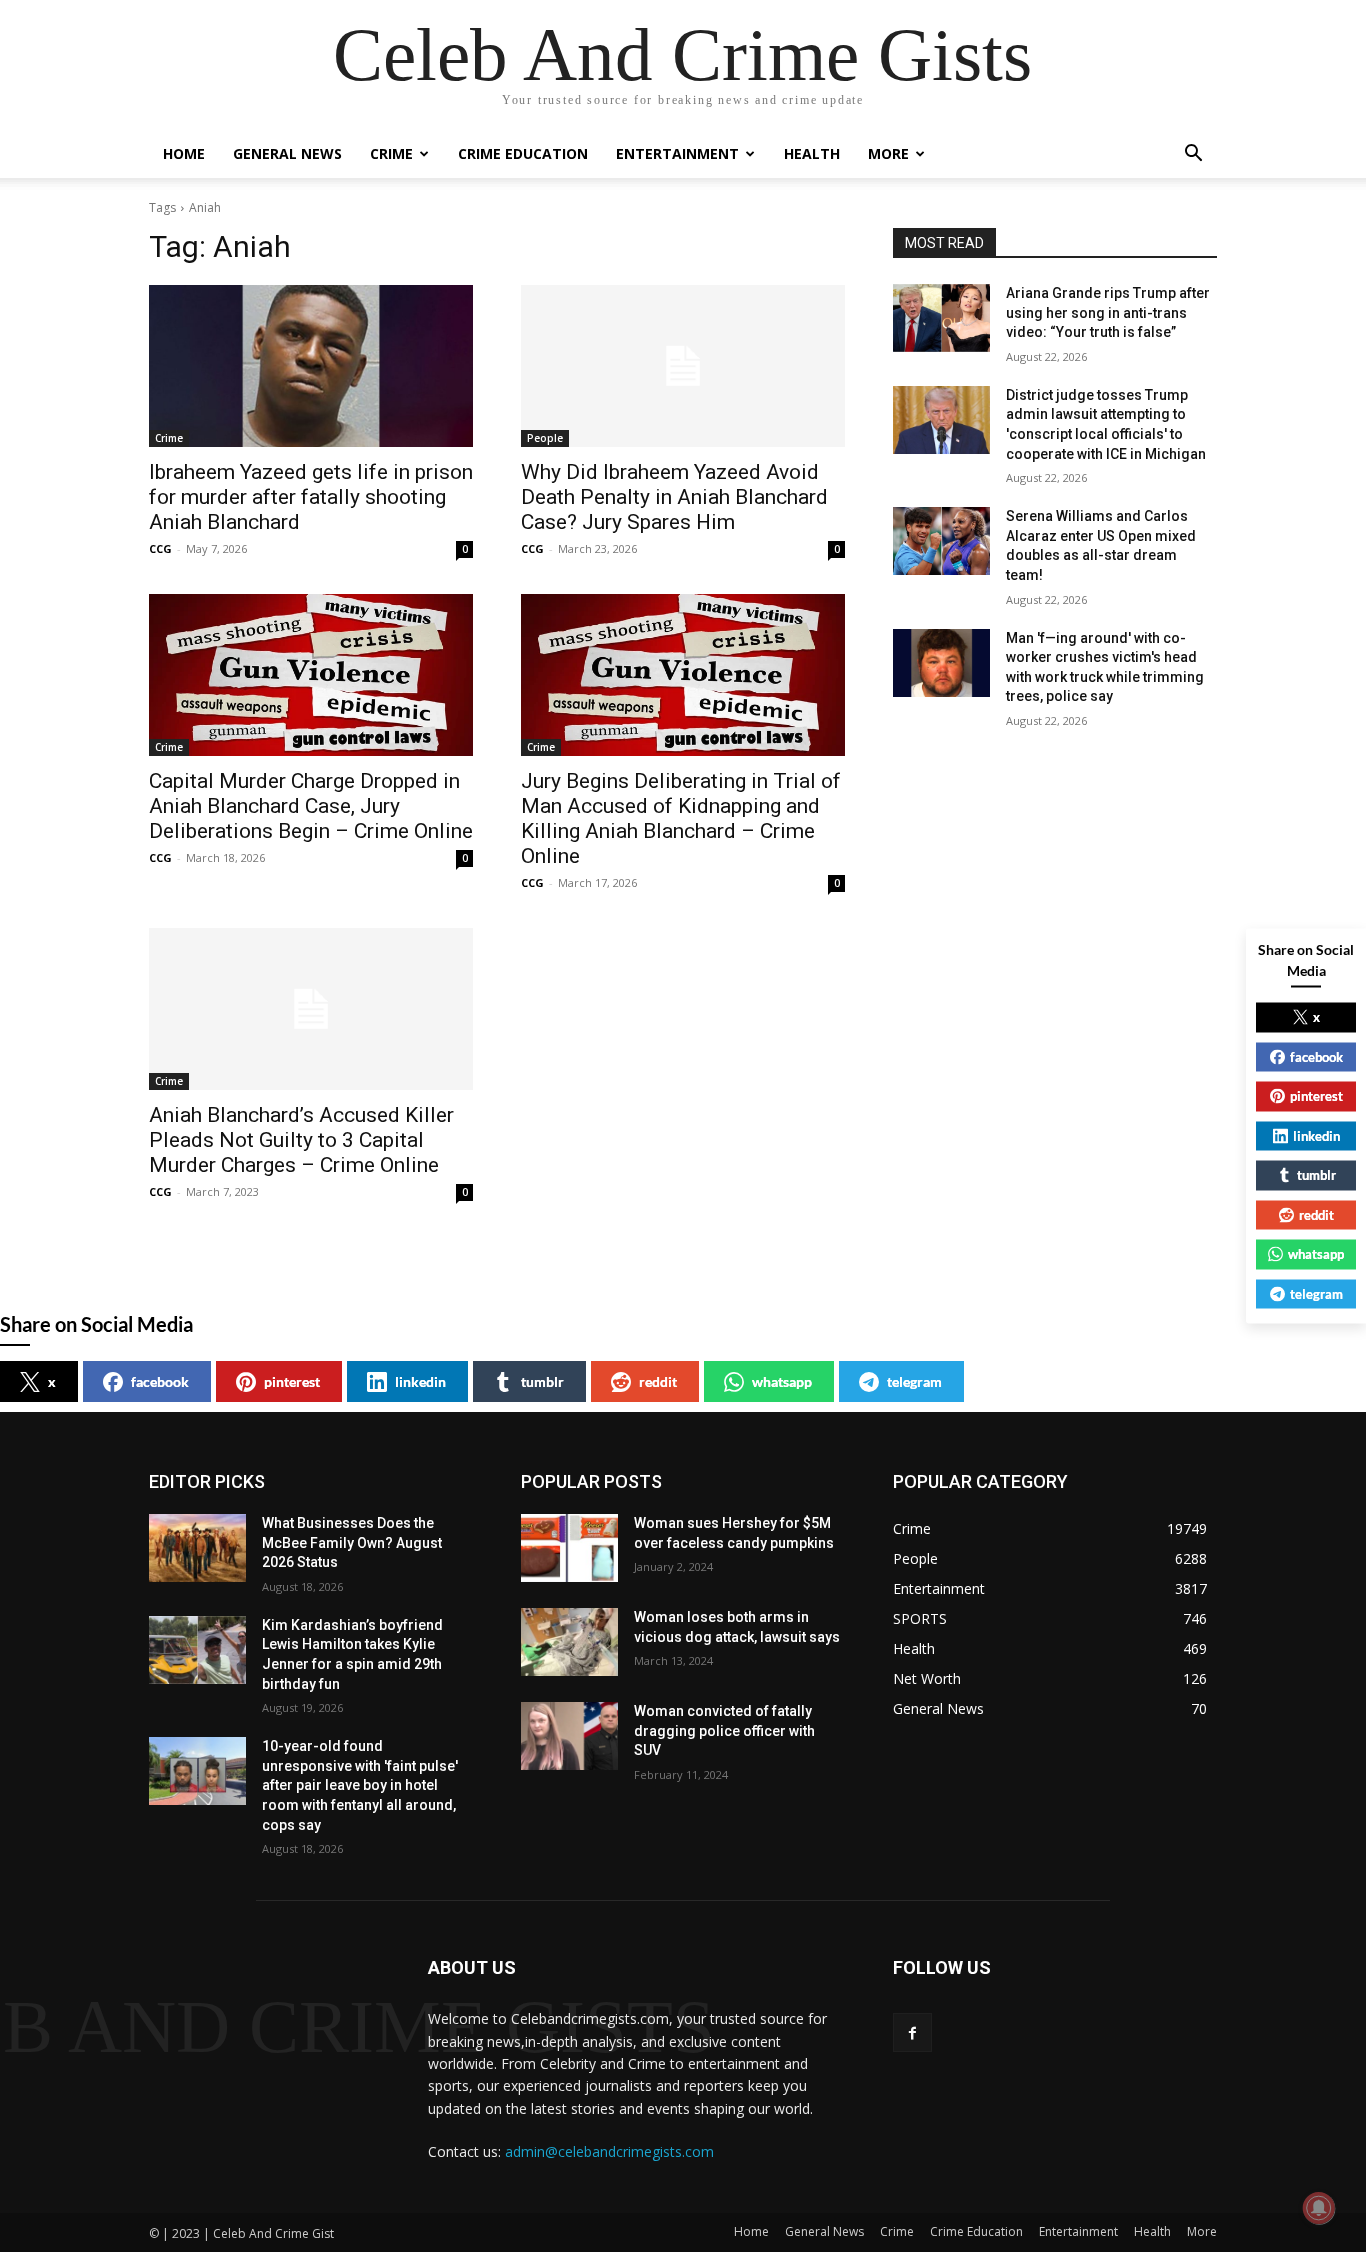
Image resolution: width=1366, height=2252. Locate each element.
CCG (160, 548)
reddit (658, 1381)
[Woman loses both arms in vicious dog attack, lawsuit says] (569, 1642)
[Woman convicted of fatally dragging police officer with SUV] (569, 1736)
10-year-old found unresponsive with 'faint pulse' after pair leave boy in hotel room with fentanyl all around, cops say (360, 1785)
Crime (391, 153)
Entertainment (677, 153)
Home (184, 153)
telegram (914, 1381)
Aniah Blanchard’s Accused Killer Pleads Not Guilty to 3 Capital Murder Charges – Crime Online (301, 1140)
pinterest (292, 1381)
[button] (1193, 155)
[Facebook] (912, 2032)
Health (812, 153)
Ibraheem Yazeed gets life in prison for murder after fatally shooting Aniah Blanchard (311, 497)
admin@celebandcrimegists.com (609, 2151)
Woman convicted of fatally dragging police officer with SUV (724, 1730)
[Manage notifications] (1319, 2208)
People (545, 438)
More (888, 153)
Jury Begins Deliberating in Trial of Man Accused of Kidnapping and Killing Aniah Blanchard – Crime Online (681, 818)
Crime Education (523, 153)
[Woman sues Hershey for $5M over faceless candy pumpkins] (569, 1548)
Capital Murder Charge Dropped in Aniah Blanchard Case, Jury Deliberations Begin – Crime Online (311, 806)
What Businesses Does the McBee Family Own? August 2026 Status (352, 1542)
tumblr (542, 1381)
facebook (160, 1381)
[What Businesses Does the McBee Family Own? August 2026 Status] (197, 1548)
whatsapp (782, 1381)
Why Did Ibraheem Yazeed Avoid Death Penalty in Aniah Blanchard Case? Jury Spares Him (674, 497)
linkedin (420, 1381)
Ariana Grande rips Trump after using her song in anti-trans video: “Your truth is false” (1108, 312)
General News (287, 153)
